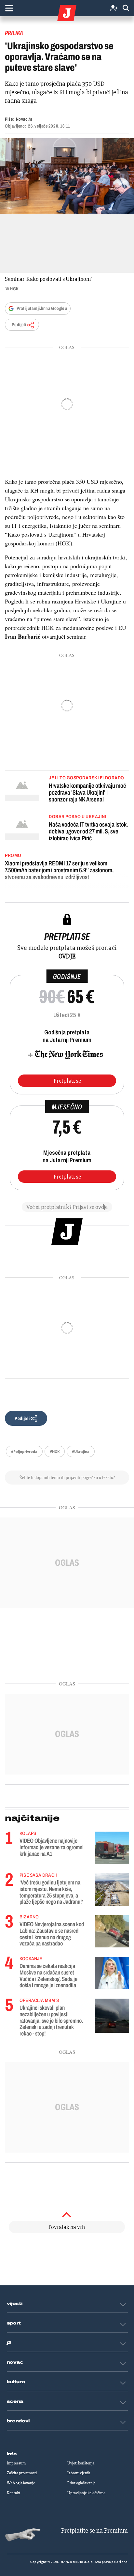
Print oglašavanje (81, 2483)
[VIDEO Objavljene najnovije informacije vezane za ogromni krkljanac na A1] (112, 1848)
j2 (9, 2343)
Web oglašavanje (21, 2483)
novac (15, 2362)
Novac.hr (24, 119)
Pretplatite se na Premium (94, 2530)
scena (15, 2401)
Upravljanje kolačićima (86, 2493)
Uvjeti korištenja (81, 2463)
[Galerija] (67, 176)
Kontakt (13, 2493)
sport (14, 2323)
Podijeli (19, 325)
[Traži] (126, 8)
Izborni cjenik (79, 2473)
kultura (16, 2382)
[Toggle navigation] (9, 8)
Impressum (16, 2463)
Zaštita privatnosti (22, 2473)
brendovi (18, 2421)
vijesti (15, 2304)
